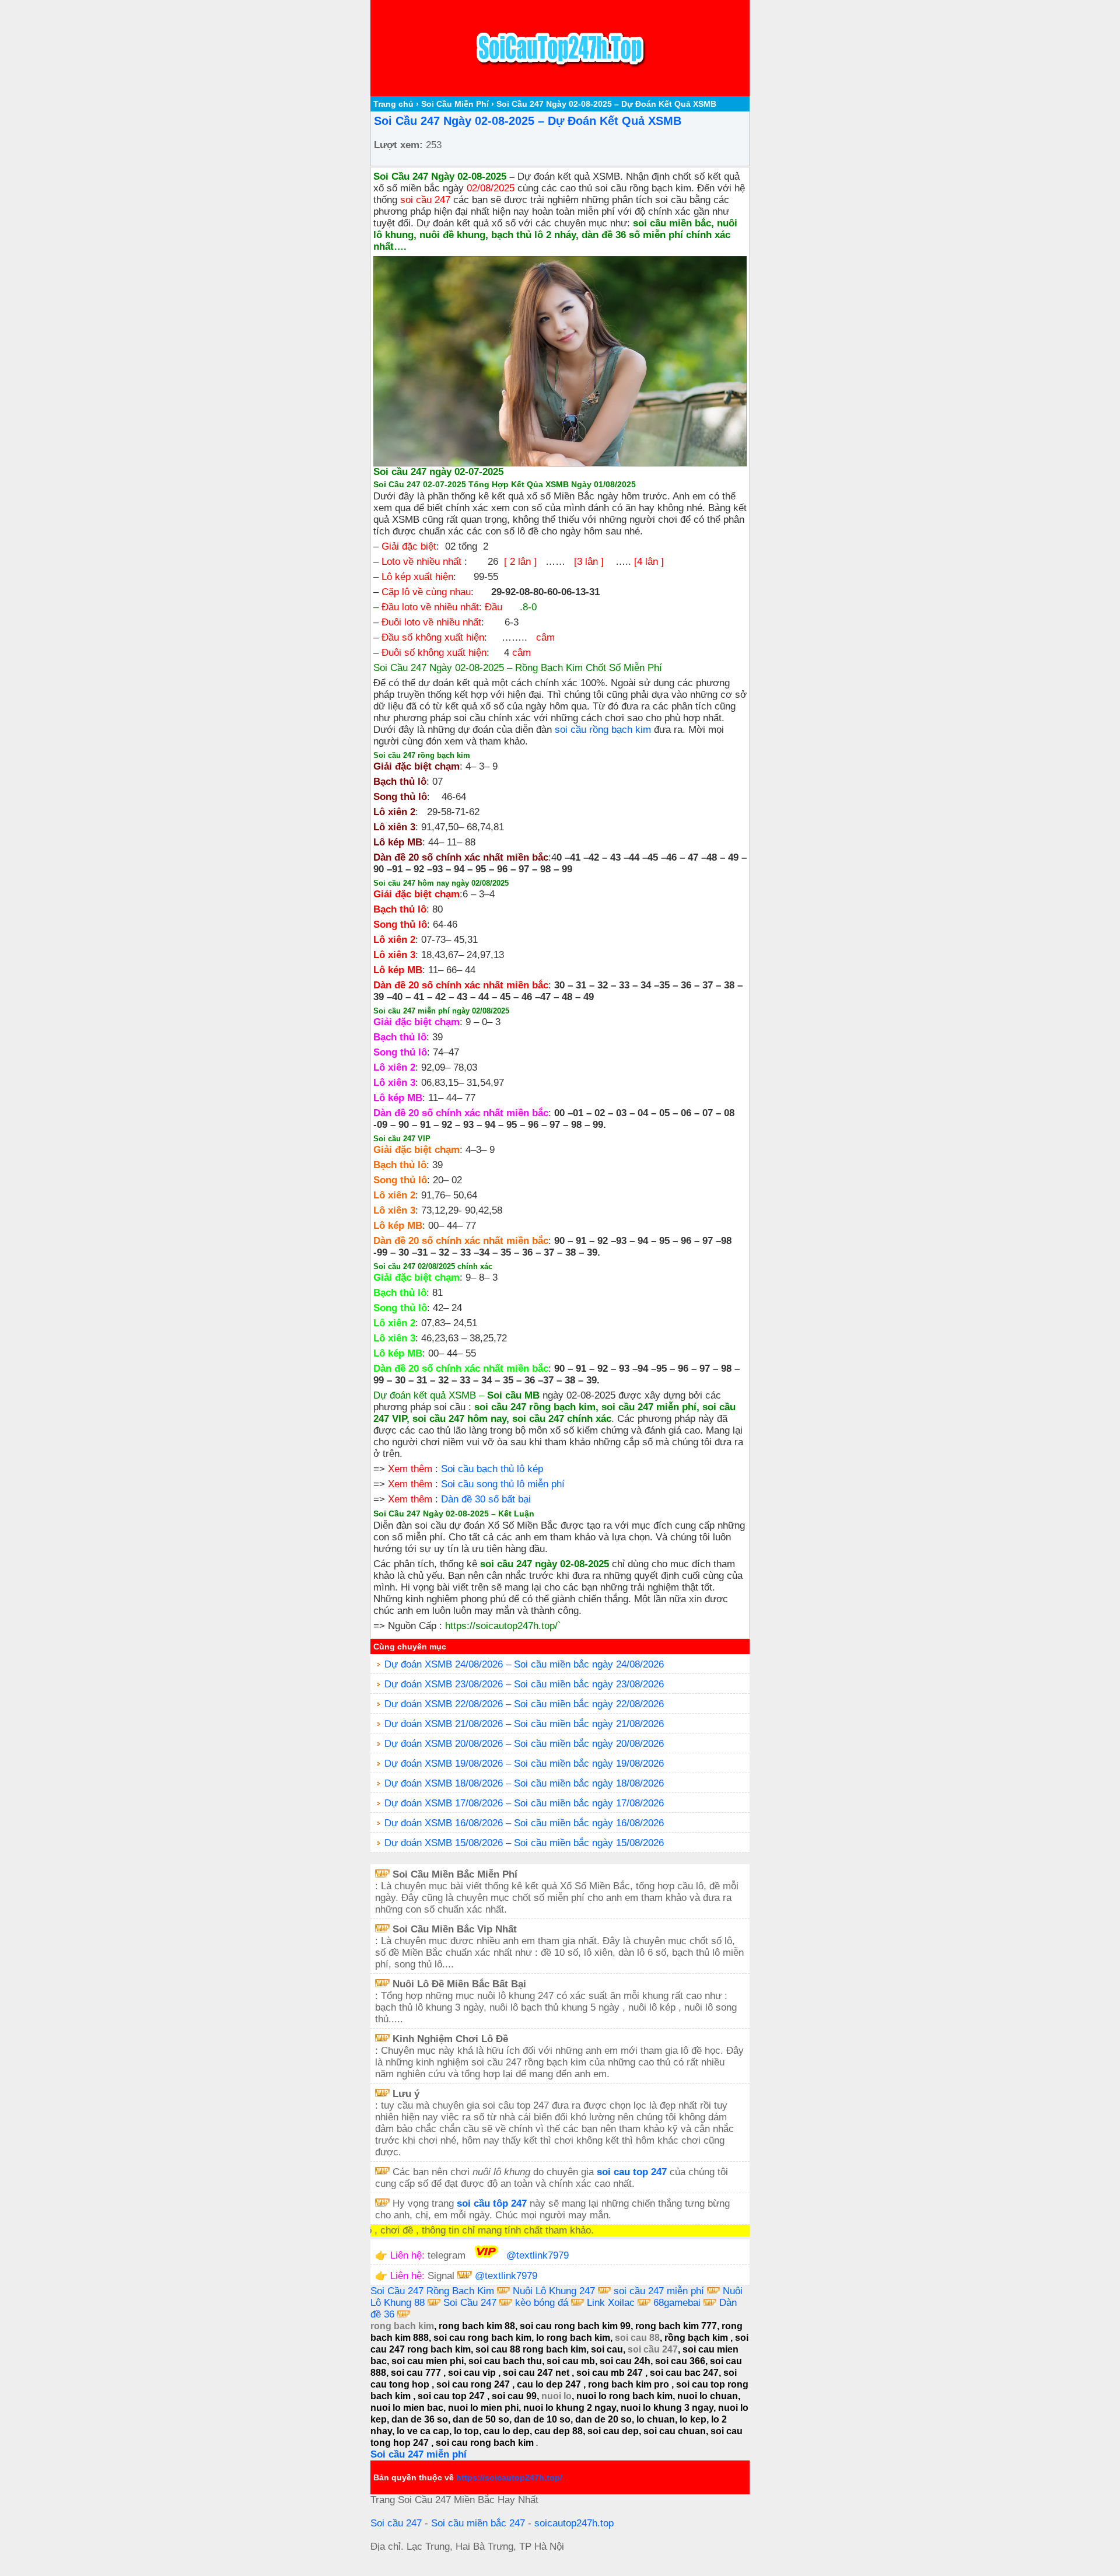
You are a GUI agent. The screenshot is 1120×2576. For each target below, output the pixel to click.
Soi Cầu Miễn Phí (455, 104)
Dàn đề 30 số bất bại (486, 1499)
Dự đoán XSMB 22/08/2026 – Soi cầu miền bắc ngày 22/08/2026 (524, 1704)
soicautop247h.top (574, 2523)
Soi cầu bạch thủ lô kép (492, 1469)
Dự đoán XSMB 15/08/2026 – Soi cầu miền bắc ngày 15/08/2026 (524, 1843)
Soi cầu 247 (396, 2523)
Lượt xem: (398, 145)
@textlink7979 (538, 2255)
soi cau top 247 (632, 2172)
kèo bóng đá (542, 2303)
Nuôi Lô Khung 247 (555, 2291)
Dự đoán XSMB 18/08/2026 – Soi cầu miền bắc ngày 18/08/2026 (524, 1783)
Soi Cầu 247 (470, 2303)
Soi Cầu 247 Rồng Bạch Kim (432, 2291)
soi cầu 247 (425, 200)
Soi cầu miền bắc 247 (478, 2523)
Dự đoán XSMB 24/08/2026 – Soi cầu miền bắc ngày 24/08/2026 (524, 1664)
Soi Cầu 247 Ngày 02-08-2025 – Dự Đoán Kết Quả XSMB (528, 121)
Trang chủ (393, 104)
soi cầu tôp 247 (492, 2203)
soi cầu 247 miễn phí (660, 2291)
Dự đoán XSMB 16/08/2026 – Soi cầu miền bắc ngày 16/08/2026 (524, 1823)
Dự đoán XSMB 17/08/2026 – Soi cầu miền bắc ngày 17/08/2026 (524, 1803)
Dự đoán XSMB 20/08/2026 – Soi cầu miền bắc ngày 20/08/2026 (524, 1744)
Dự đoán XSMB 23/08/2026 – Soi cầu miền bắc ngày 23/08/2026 (524, 1684)
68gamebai (677, 2303)
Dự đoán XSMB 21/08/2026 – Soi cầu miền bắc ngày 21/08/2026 (524, 1724)
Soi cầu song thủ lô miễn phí (503, 1484)
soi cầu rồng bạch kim (603, 730)
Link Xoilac (611, 2303)
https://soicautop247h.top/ (501, 1626)
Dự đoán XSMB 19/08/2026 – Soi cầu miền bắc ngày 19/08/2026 (524, 1764)
